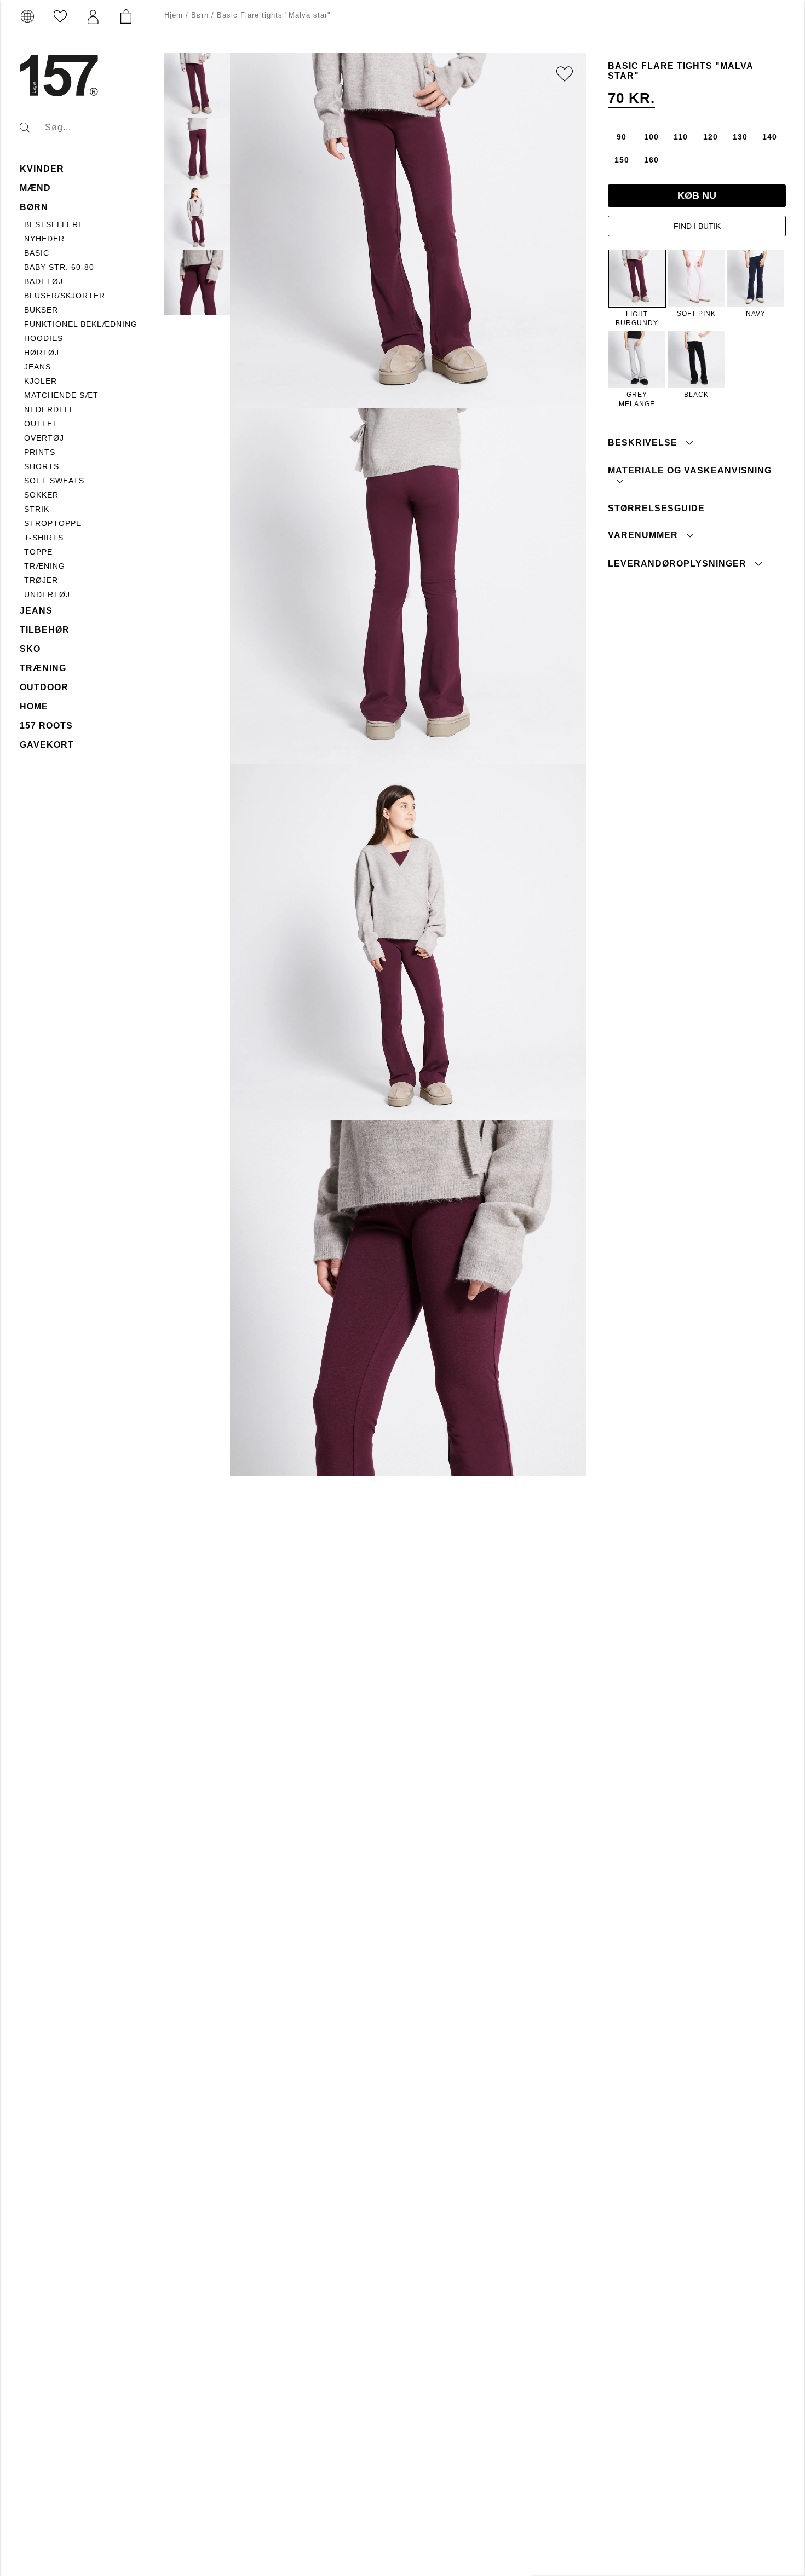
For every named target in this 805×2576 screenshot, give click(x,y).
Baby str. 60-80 (59, 267)
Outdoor (44, 687)
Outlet (41, 424)
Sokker (41, 495)
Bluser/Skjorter (65, 296)
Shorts (42, 466)
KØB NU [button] (697, 195)
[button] (93, 17)
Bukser (41, 310)
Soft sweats (54, 481)
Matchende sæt (61, 395)
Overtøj (44, 438)
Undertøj (47, 594)
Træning (45, 566)
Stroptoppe (53, 523)
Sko (30, 649)
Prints (40, 452)
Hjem (174, 15)
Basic (37, 253)
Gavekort (47, 745)
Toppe (38, 552)
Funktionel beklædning (81, 324)
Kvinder (42, 169)
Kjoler (41, 381)
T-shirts (44, 538)
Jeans (38, 367)
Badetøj (44, 281)
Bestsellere (54, 224)
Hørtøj (42, 353)
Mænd (35, 188)
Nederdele (50, 409)
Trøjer (41, 580)
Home (34, 706)
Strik (37, 509)
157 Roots (46, 726)
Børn (34, 207)
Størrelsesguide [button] (656, 508)
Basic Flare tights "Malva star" (274, 15)
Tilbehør (45, 630)
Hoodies (44, 338)
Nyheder (44, 239)
